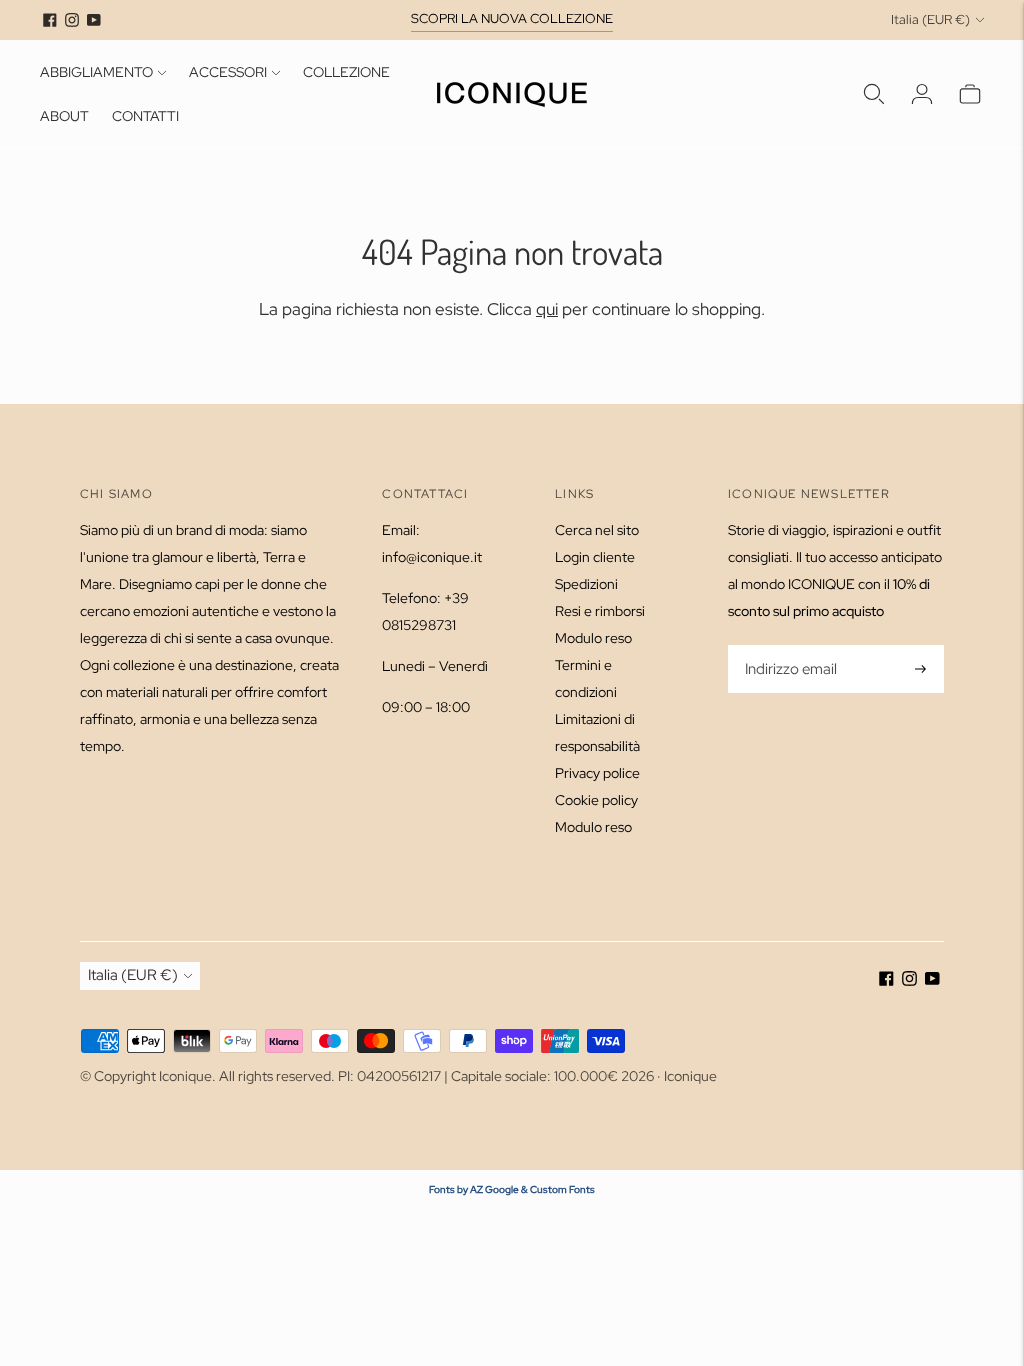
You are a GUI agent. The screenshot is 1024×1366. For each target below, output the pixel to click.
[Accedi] (922, 94)
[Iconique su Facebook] (50, 20)
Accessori (228, 72)
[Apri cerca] (874, 94)
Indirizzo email (789, 646)
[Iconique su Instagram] (72, 20)
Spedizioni (586, 584)
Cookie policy (596, 800)
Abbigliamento (96, 72)
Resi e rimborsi (600, 611)
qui (547, 309)
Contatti (145, 116)
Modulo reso (593, 638)
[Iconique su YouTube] (94, 20)
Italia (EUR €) (930, 19)
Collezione (346, 72)
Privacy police (597, 773)
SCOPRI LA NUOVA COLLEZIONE (512, 18)
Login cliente (595, 557)
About (64, 116)
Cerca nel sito (597, 530)
